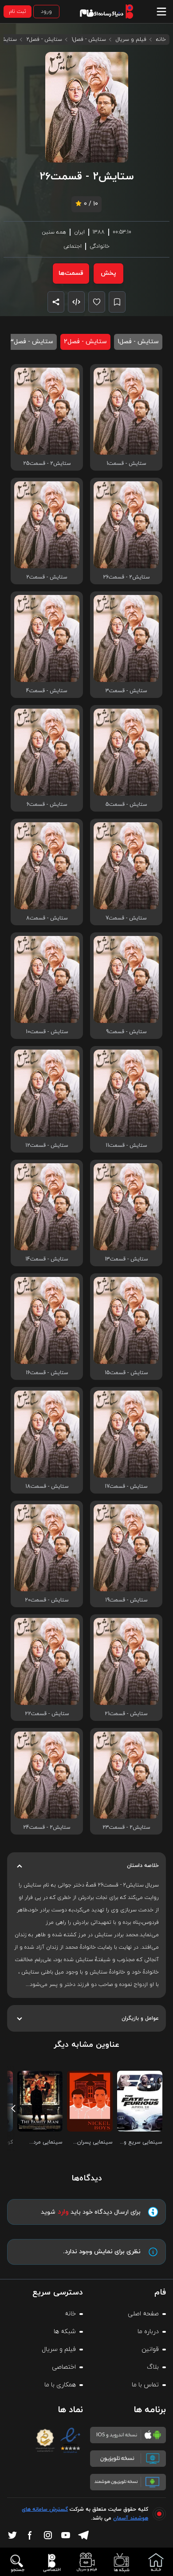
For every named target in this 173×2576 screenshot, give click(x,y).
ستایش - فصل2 (44, 40)
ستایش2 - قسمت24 (47, 1827)
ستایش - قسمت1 (126, 464)
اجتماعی (73, 246)
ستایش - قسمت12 (47, 1145)
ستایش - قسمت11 (126, 1145)
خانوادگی (100, 246)
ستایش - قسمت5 (126, 805)
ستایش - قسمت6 (47, 805)
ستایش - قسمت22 (47, 1714)
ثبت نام (18, 12)
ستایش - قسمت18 (47, 1486)
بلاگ (153, 2367)
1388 (99, 232)
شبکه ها (65, 2332)
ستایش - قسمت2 (47, 577)
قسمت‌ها (71, 273)
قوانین (150, 2349)
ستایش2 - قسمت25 (47, 464)
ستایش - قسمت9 (126, 1032)
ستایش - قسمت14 (47, 1259)
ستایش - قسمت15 (126, 1373)
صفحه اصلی (143, 2314)
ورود (46, 12)
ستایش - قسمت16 (47, 1373)
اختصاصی (64, 2367)
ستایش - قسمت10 (47, 1032)
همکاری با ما (60, 2385)
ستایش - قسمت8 (47, 918)
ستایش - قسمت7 (126, 918)
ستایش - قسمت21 (126, 1714)
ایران (79, 232)
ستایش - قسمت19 (126, 1600)
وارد (63, 2212)
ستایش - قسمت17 (126, 1486)
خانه (161, 40)
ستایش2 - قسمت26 (126, 577)
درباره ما (148, 2332)
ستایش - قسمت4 (47, 691)
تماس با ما (145, 2385)
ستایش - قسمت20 (47, 1600)
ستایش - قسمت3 (126, 691)
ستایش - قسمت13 (126, 1259)
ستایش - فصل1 (89, 40)
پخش (108, 273)
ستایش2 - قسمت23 (126, 1827)
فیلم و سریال (131, 40)
